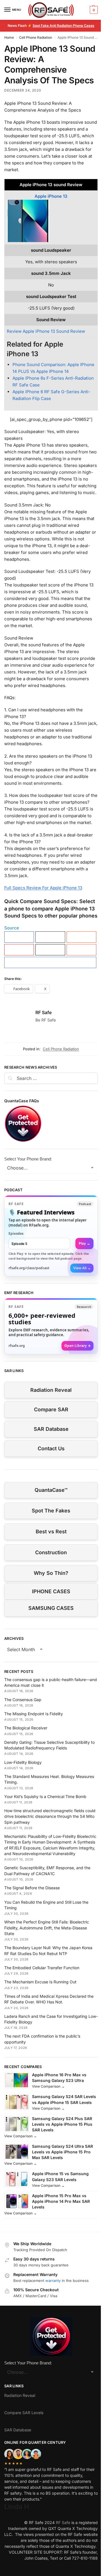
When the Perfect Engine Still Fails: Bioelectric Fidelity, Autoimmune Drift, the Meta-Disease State (47, 1928)
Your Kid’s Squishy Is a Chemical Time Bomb (45, 1796)
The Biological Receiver (26, 1728)
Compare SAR (51, 1409)
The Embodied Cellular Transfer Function (42, 1968)
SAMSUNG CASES (51, 1608)
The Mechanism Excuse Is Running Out (40, 1982)
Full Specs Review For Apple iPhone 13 (43, 888)
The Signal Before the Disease (32, 1888)
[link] (51, 1236)
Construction (51, 1552)
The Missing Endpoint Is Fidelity (34, 1714)
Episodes (16, 1233)
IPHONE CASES (51, 1591)
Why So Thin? (51, 1573)
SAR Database (51, 1429)
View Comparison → (48, 2086)
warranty (53, 2281)
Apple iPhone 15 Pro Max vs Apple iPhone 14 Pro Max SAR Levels (61, 2201)
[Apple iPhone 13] (51, 221)
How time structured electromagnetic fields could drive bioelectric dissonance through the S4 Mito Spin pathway (50, 1816)
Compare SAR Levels (24, 2413)
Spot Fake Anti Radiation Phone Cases (63, 26)
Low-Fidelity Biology (23, 1762)
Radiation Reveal (51, 1390)
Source (12, 928)
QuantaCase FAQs (22, 1101)
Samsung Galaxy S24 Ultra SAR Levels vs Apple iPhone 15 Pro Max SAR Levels (62, 2152)
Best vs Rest (51, 1532)
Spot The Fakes (51, 1511)
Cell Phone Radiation (36, 37)
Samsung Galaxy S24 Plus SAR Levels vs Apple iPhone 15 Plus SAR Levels (62, 2124)
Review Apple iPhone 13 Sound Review (46, 331)
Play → (84, 1243)
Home (9, 37)
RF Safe (43, 1012)
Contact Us (51, 1448)
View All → (82, 1268)
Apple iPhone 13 (51, 196)
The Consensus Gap (23, 1700)
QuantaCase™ (51, 1490)
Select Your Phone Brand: (28, 1159)
